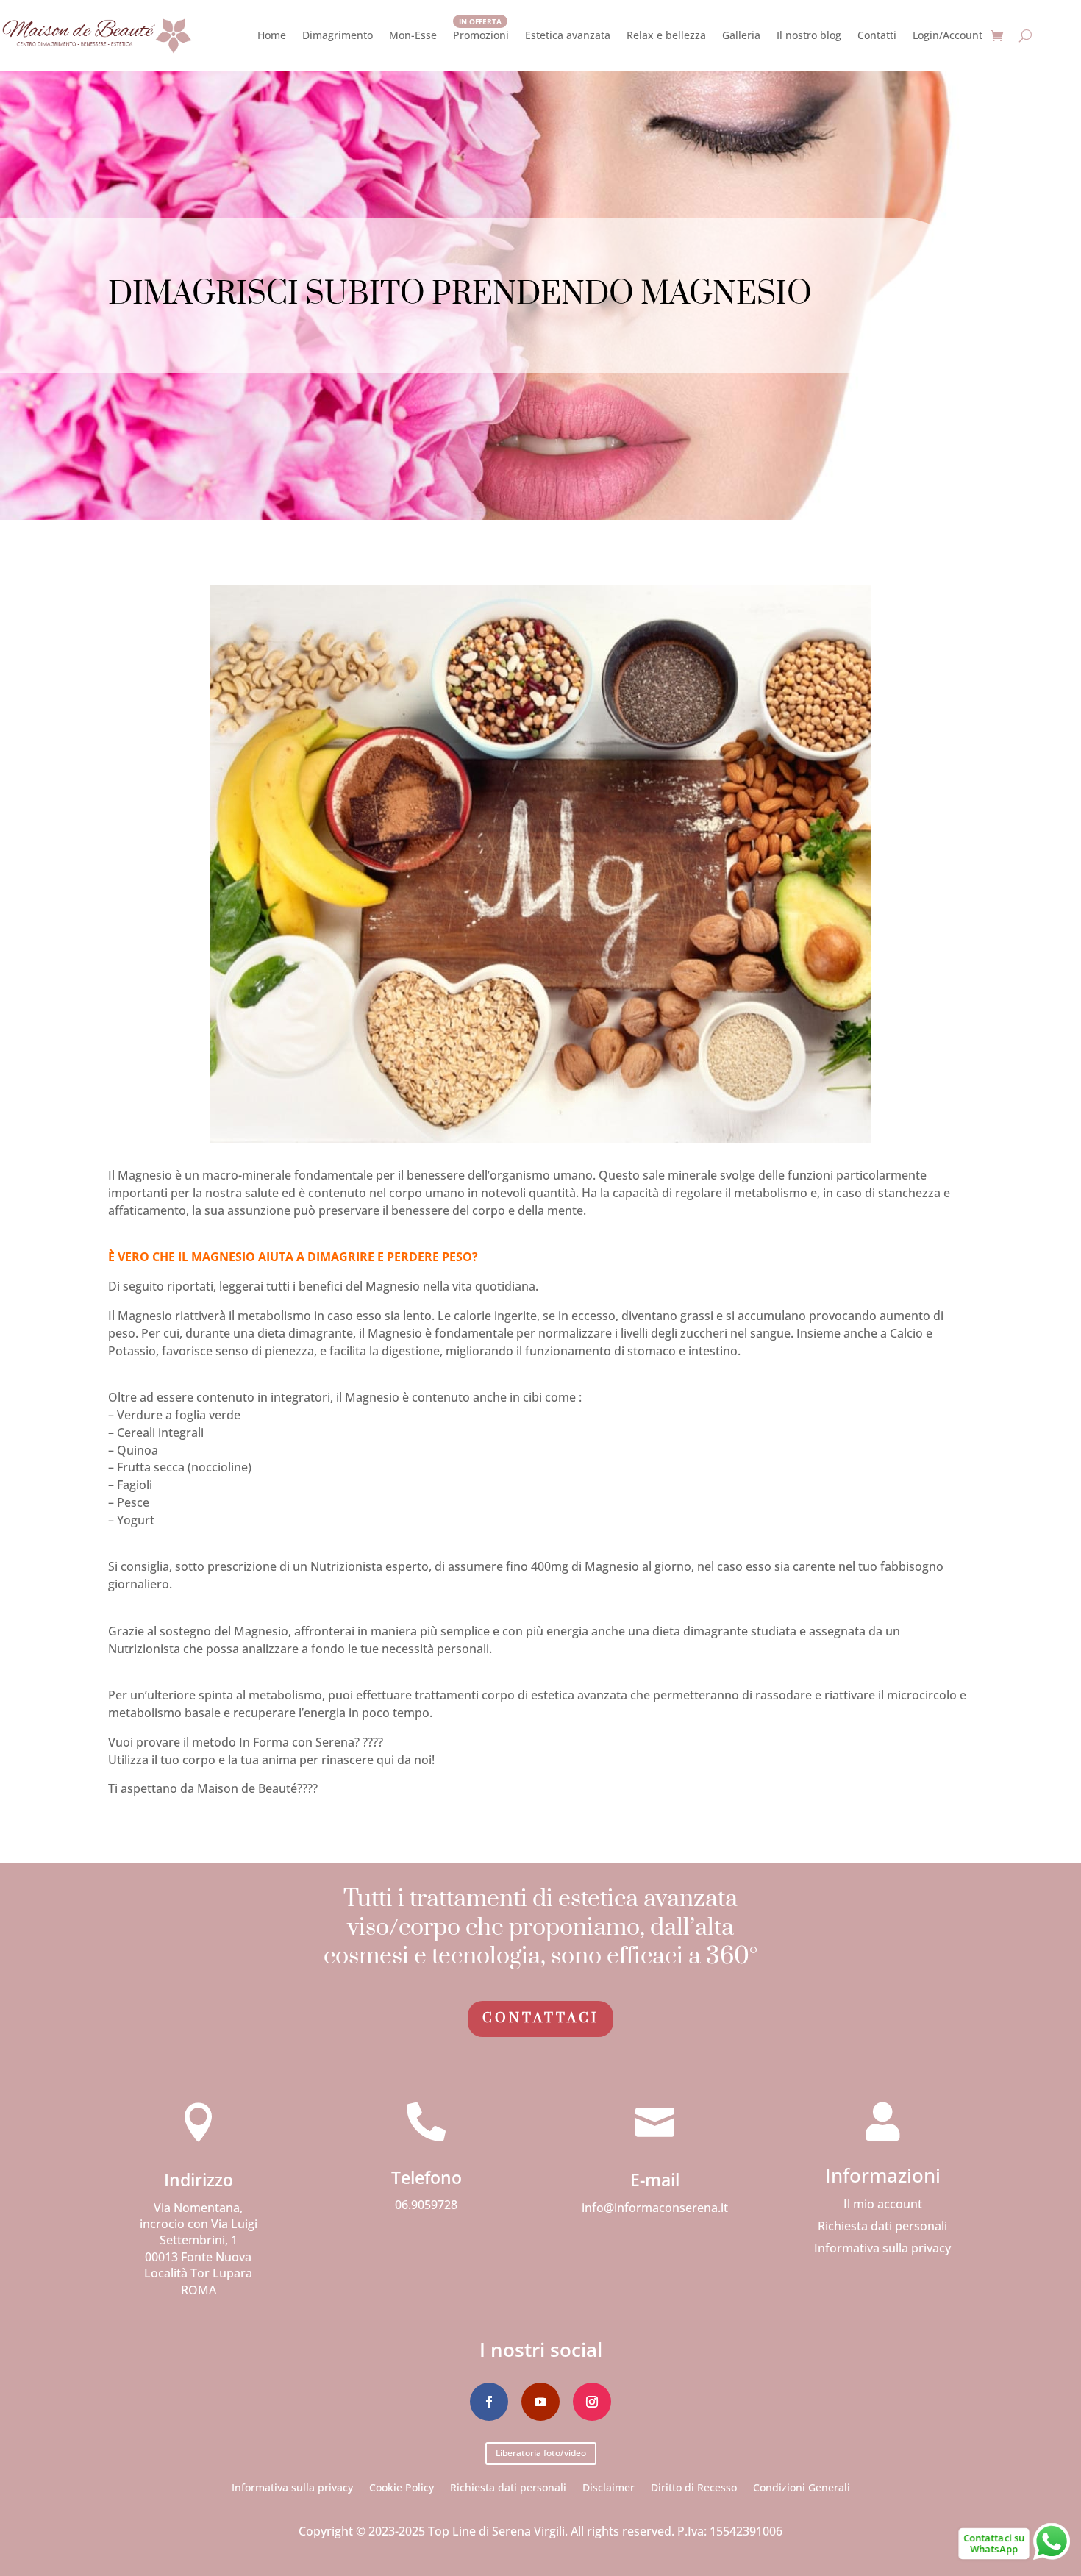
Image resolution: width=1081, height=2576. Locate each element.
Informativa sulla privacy (882, 2249)
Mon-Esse (413, 35)
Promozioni (481, 35)
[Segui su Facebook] (489, 2402)
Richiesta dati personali (882, 2227)
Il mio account (883, 2205)
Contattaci (540, 2018)
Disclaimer (609, 2487)
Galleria (741, 35)
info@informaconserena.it (655, 2208)
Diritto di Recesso (694, 2487)
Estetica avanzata (568, 35)
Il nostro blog (809, 35)
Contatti (877, 35)
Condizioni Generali (802, 2487)
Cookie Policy (402, 2487)
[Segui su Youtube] (540, 2402)
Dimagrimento (338, 35)
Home (272, 35)
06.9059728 (426, 2205)
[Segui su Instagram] (592, 2402)
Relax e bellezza (666, 35)
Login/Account (948, 35)
